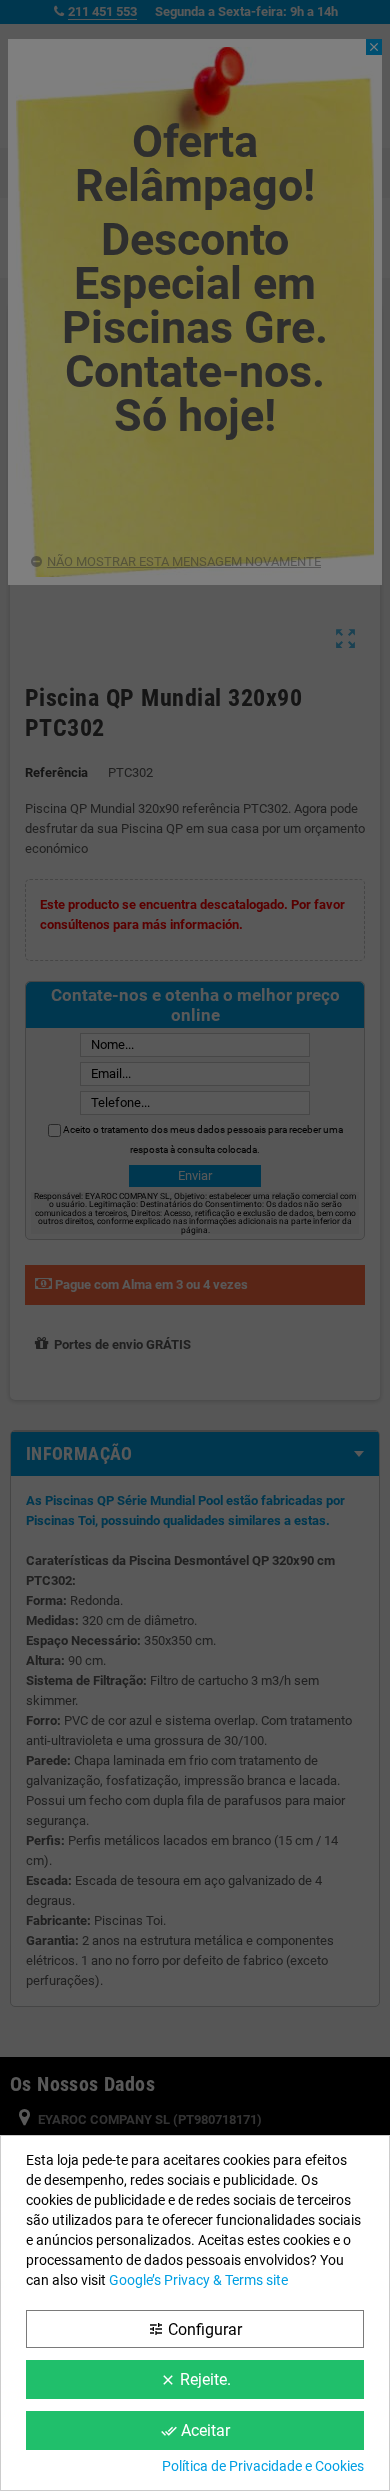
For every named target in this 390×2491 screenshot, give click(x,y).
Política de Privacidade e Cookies (263, 2466)
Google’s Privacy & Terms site (198, 2280)
